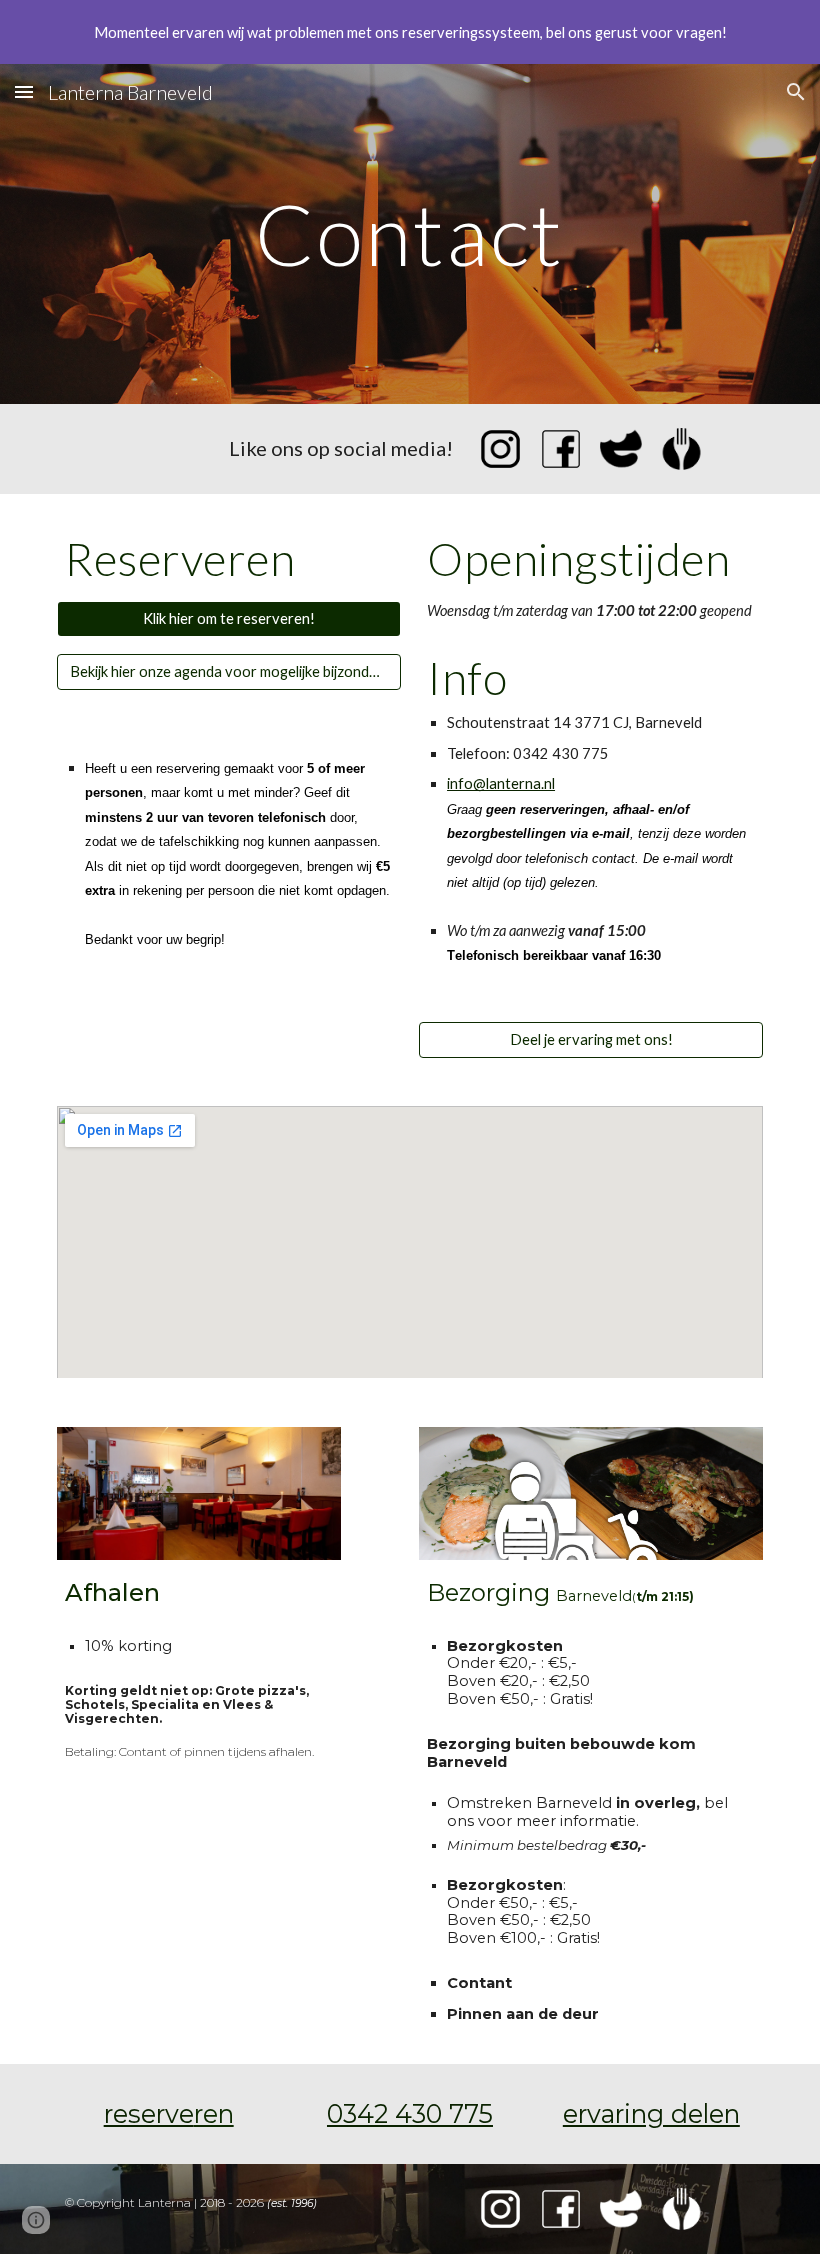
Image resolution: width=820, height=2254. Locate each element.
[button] (24, 91)
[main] (410, 233)
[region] (410, 32)
